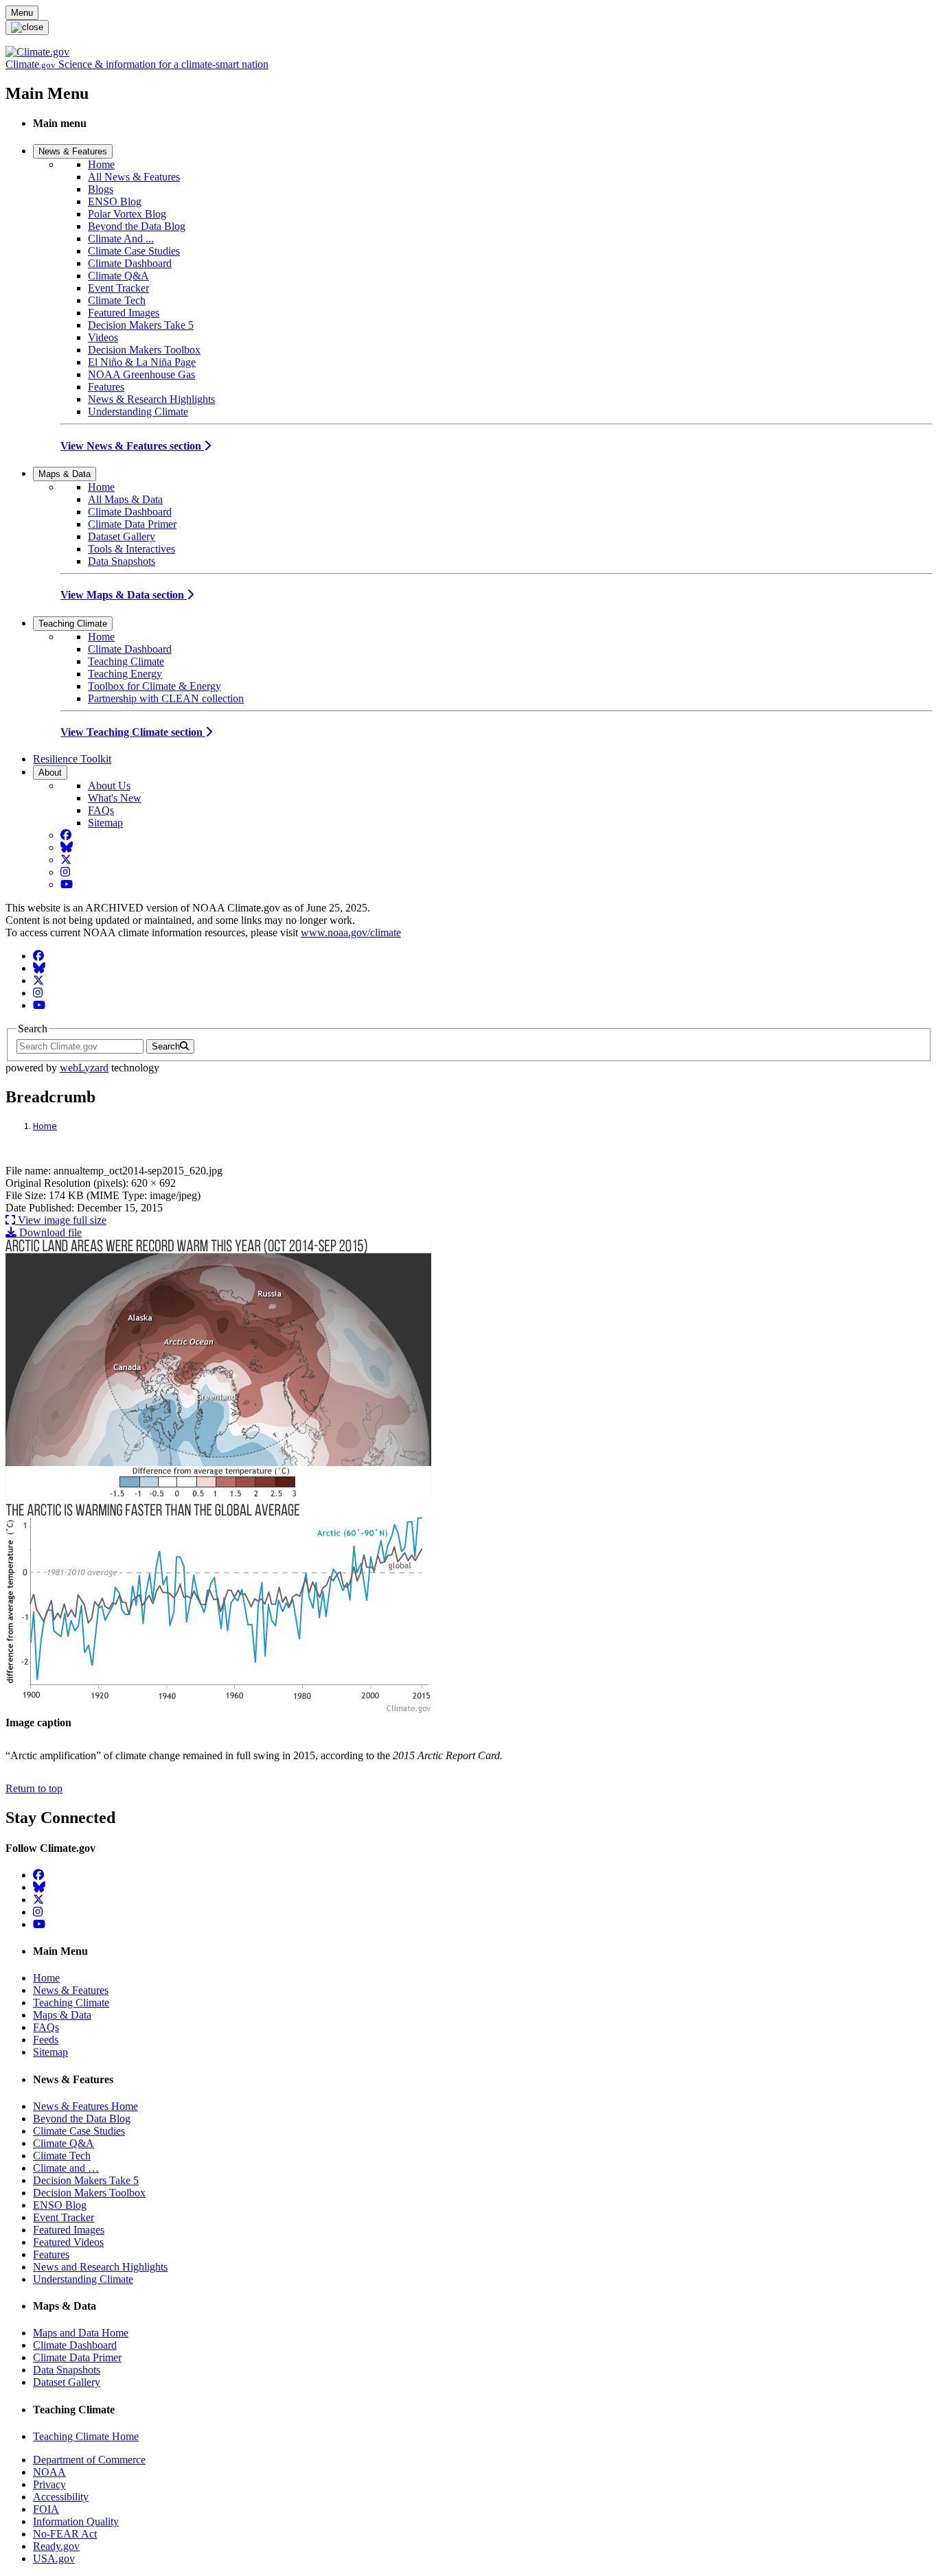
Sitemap (105, 823)
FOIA (46, 2509)
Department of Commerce (89, 2460)
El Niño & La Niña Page (142, 362)
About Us (109, 786)
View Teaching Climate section (133, 732)
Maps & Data (65, 474)
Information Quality (76, 2521)
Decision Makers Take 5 (141, 325)
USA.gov (54, 2558)
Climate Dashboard (130, 263)
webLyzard (84, 1068)
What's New (115, 798)
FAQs (101, 810)
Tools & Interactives (131, 549)
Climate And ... (121, 239)
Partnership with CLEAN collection (166, 698)
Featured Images (124, 313)
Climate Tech (117, 300)
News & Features (73, 151)
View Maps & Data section (124, 595)
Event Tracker (118, 288)
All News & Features (134, 177)
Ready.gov (56, 2546)
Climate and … (66, 2168)
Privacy (49, 2484)
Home (101, 164)
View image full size (61, 1220)
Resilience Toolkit (72, 759)
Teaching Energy (125, 674)
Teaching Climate (73, 624)
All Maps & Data (125, 499)
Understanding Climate (138, 411)
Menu (22, 13)
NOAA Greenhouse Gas (141, 374)
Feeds (46, 2040)
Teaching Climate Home (86, 2436)
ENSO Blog (115, 201)
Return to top (34, 1788)
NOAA (49, 2472)
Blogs (101, 189)
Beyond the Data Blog (137, 226)
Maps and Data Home (81, 2333)
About (50, 773)
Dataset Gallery (122, 536)
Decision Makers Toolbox (144, 350)
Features (106, 387)
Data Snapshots (122, 561)
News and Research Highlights (100, 2267)
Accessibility (61, 2497)
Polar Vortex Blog (127, 214)
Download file (49, 1232)
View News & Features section (132, 446)
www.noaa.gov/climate (351, 932)
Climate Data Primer (132, 524)
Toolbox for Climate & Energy (155, 686)
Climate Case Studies (134, 251)
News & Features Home (85, 2106)
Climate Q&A (118, 276)
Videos (103, 337)
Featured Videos (68, 2242)
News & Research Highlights (151, 399)
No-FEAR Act (65, 2534)
